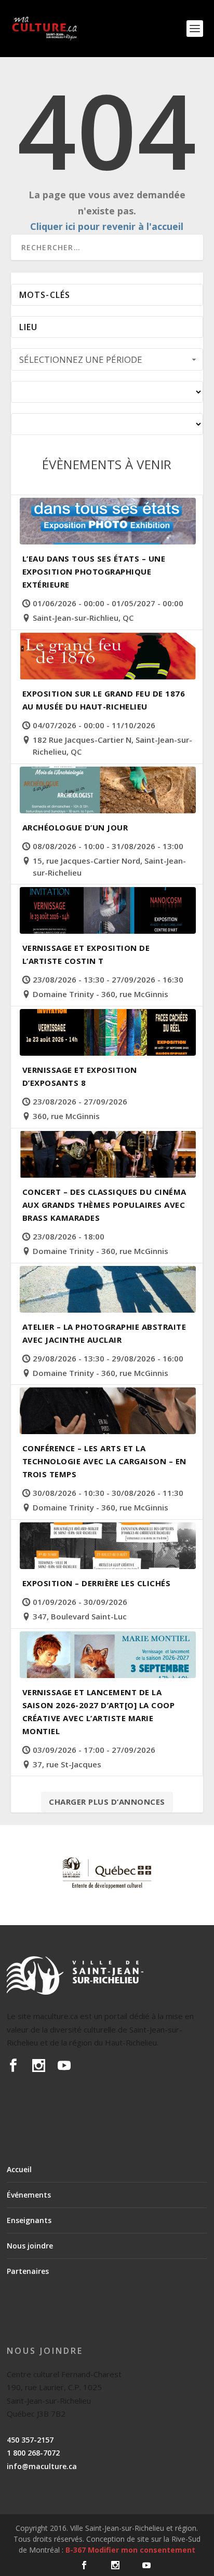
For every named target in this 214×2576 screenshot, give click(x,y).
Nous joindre (30, 2246)
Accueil (19, 2169)
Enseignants (29, 2220)
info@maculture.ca (42, 2466)
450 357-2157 (30, 2440)
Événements (29, 2195)
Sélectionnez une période (81, 359)
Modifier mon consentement (142, 2550)
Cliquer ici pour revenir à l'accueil (107, 226)
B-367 (76, 2550)
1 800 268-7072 (33, 2453)
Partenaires (28, 2271)
